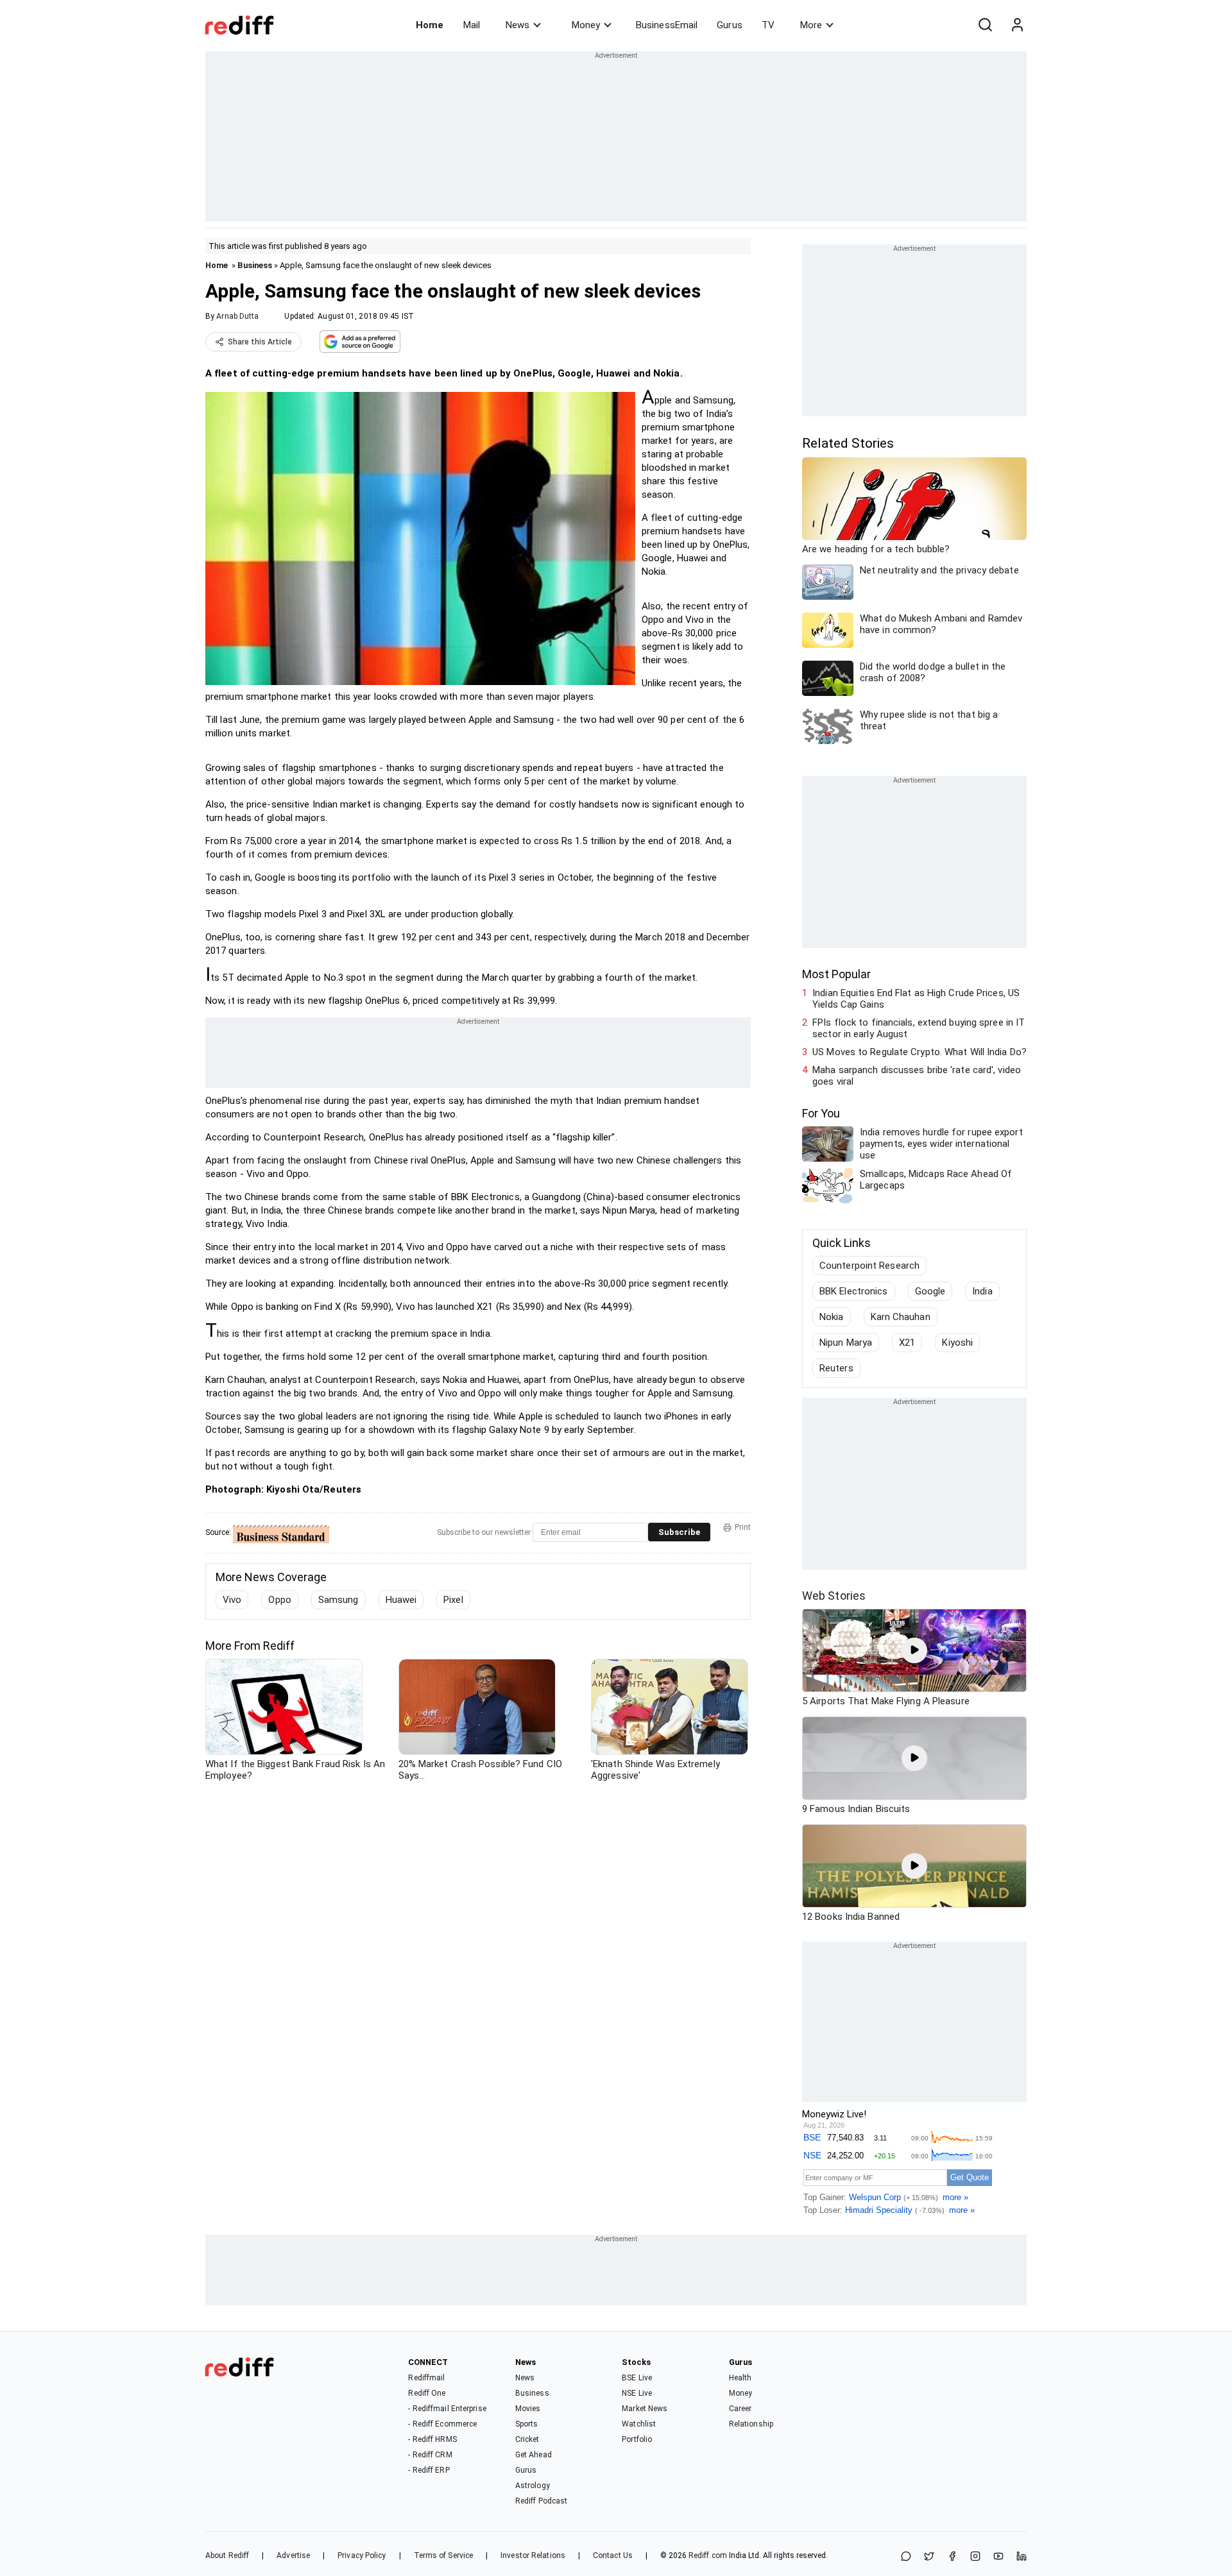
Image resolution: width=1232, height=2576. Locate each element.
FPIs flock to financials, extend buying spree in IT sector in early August (919, 1028)
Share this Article (260, 342)
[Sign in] (1017, 25)
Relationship (751, 2424)
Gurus (730, 25)
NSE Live (637, 2393)
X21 (907, 1343)
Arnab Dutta (237, 316)
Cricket (527, 2439)
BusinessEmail (667, 25)
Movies (528, 2409)
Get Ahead (534, 2455)
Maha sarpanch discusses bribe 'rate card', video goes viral (917, 1076)
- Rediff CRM (430, 2455)
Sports (527, 2424)
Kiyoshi (957, 1343)
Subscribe (679, 1532)
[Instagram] (975, 2557)
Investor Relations (533, 2555)
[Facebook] (952, 2557)
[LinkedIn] (1022, 2557)
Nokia (832, 1317)
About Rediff (227, 2555)
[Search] (985, 25)
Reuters (836, 1368)
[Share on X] (929, 2557)
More (811, 25)
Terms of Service (444, 2555)
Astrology (533, 2486)
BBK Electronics (854, 1291)
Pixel (453, 1600)
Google (930, 1291)
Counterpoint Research (869, 1266)
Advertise (293, 2555)
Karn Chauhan (901, 1317)
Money (586, 25)
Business (255, 265)
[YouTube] (998, 2557)
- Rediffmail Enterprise (447, 2409)
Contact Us (613, 2555)
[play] (914, 1650)
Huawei (401, 1600)
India (982, 1291)
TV (768, 25)
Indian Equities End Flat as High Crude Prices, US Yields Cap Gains (916, 999)
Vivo (232, 1600)
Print (743, 1527)
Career (740, 2409)
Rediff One (427, 2393)
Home (430, 25)
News (518, 25)
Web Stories (834, 1596)
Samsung (338, 1600)
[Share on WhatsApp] (906, 2557)
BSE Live (637, 2378)
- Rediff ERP (429, 2470)
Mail (472, 25)
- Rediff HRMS (432, 2439)
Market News (645, 2409)
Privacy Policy (362, 2555)
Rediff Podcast (541, 2501)
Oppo (279, 1600)
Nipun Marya (846, 1343)
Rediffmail (426, 2378)
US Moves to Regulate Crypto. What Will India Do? (920, 1052)
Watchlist (639, 2424)
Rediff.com (708, 2555)
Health (740, 2378)
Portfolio (637, 2439)
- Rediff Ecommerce (442, 2424)
